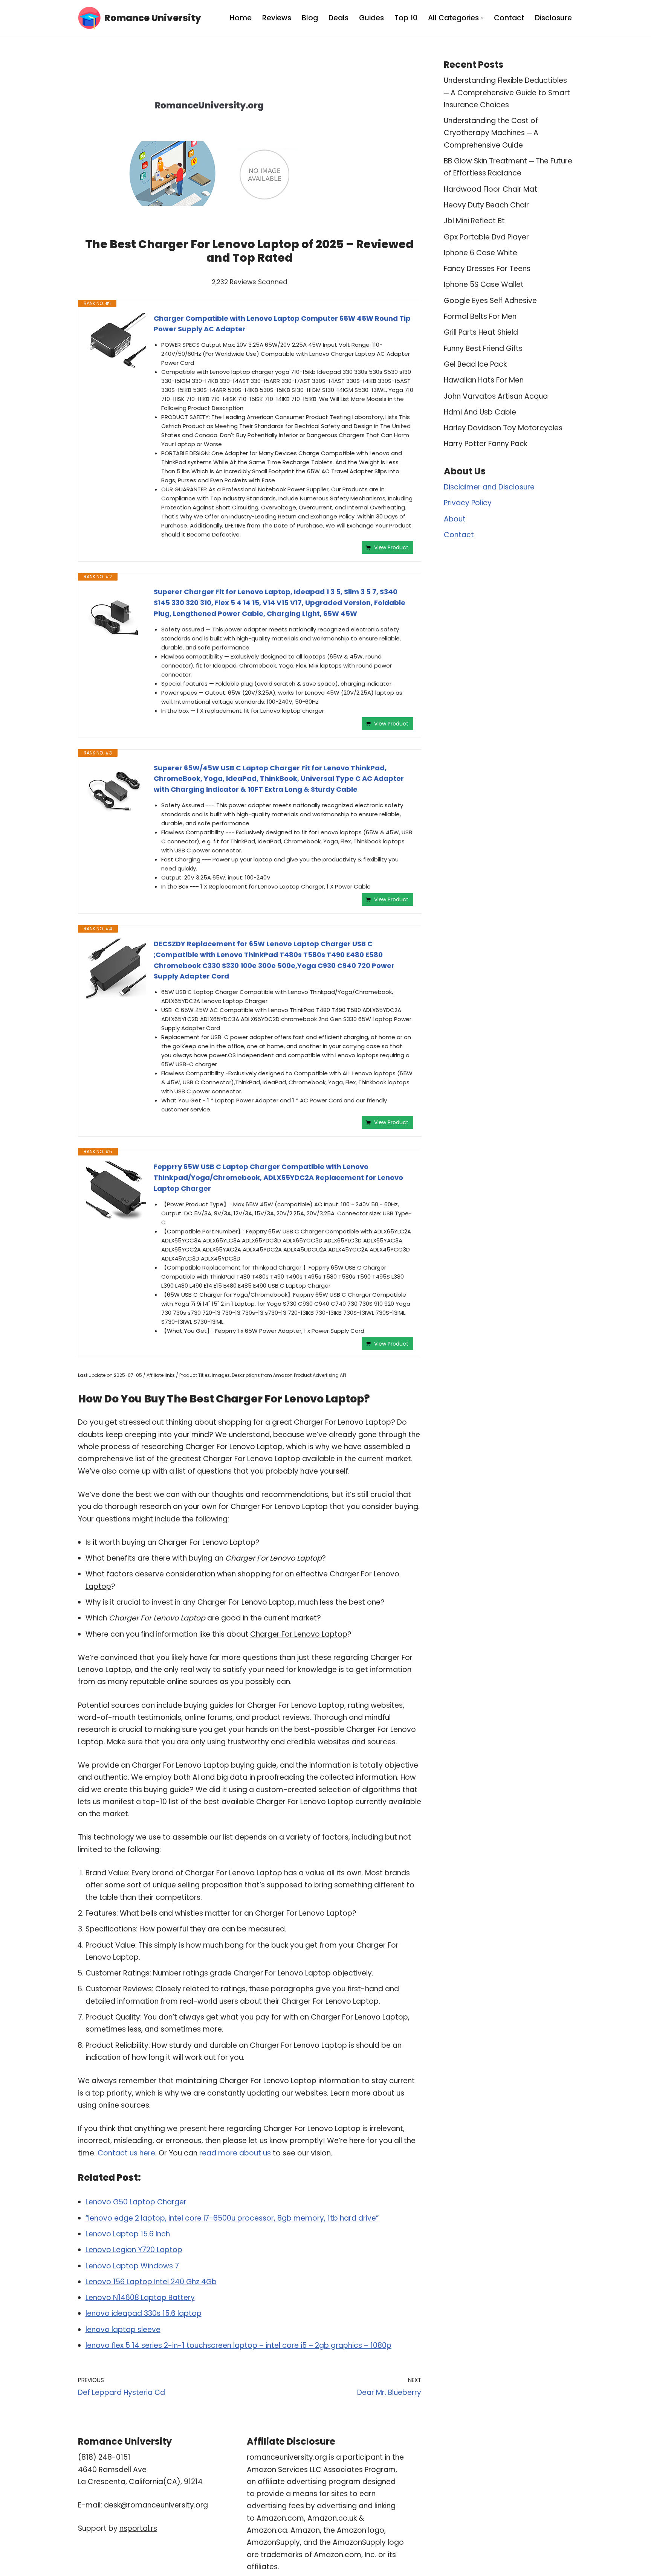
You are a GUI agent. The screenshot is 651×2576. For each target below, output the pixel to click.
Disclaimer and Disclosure (489, 487)
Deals (338, 18)
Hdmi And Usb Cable (480, 412)
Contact (509, 18)
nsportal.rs (138, 2528)
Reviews (277, 18)
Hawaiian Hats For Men (484, 380)
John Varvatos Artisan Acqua (496, 396)
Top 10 (406, 18)
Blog (310, 18)
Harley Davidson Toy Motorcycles (503, 428)
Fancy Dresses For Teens (487, 269)
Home (241, 18)
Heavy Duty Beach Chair (486, 205)
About (455, 519)
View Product (391, 547)
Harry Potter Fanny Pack (486, 444)
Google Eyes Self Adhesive (490, 301)
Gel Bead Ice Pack (475, 364)
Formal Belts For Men (480, 316)
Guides (371, 18)
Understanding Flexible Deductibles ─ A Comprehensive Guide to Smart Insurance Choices (507, 93)
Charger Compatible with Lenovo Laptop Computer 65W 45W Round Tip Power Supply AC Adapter (282, 324)
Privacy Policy (468, 503)
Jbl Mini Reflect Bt (474, 221)
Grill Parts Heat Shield (481, 332)
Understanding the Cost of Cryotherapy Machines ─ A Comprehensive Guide (491, 133)
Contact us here (126, 2153)
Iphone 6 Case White (481, 253)
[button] (482, 18)
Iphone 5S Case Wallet (484, 284)
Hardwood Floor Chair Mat (491, 189)
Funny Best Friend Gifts (483, 348)
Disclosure (553, 18)
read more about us (235, 2153)
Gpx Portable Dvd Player (486, 237)
